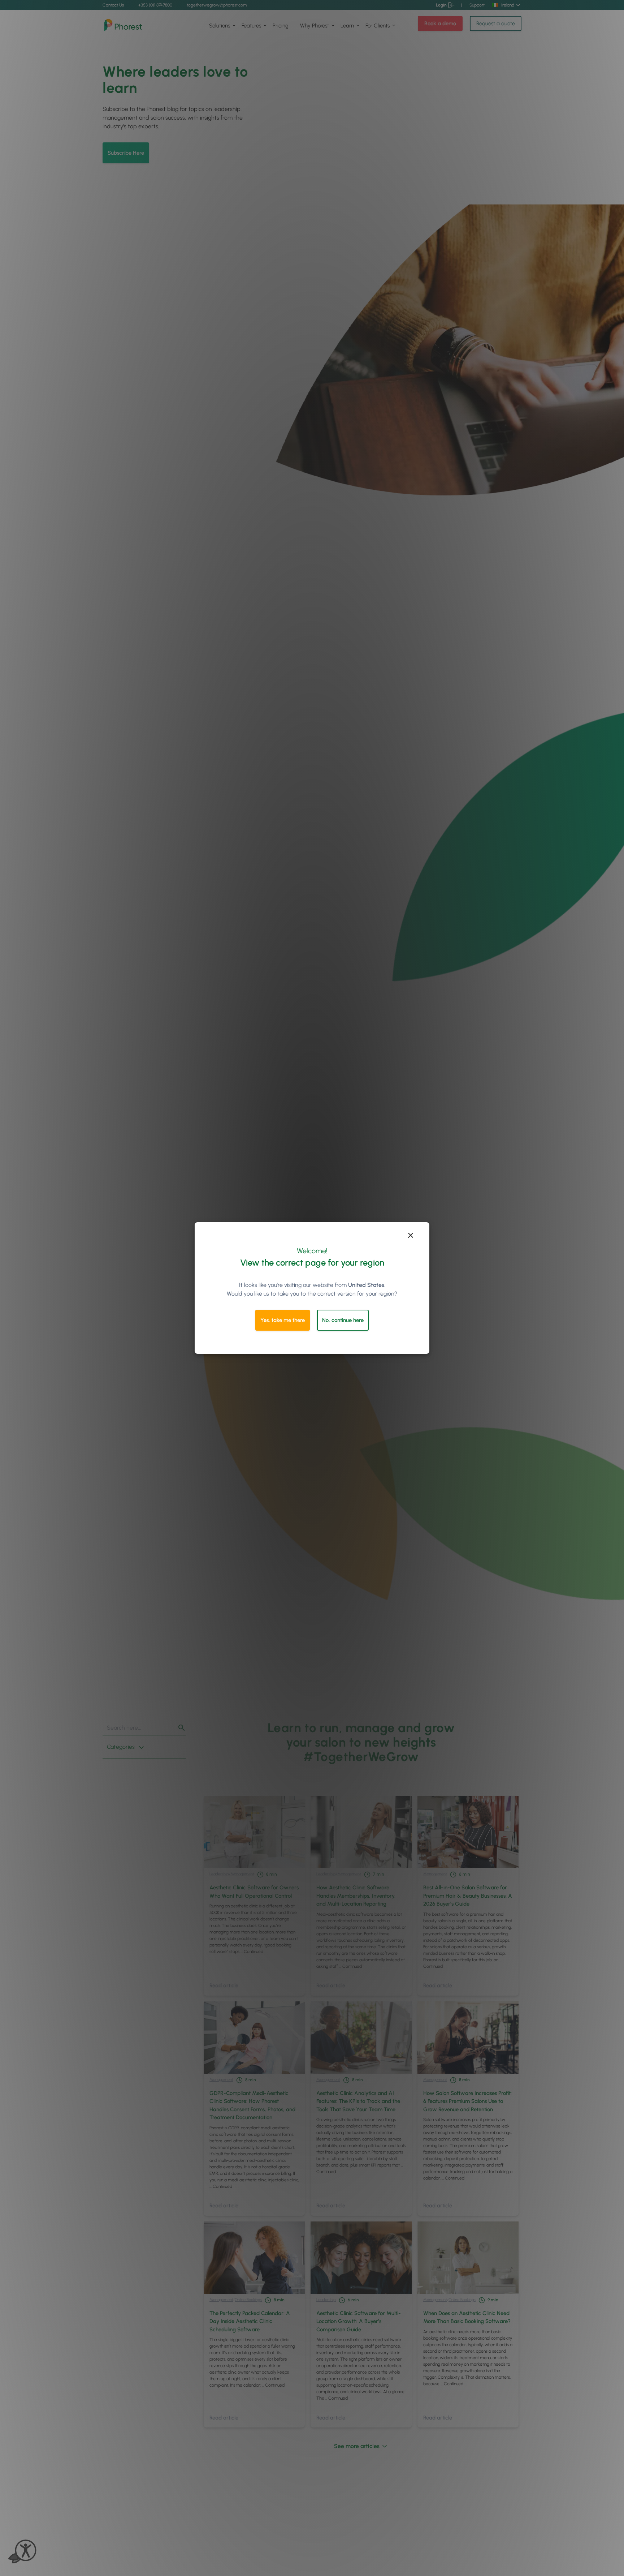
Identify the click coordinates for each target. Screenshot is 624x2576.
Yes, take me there (283, 1320)
